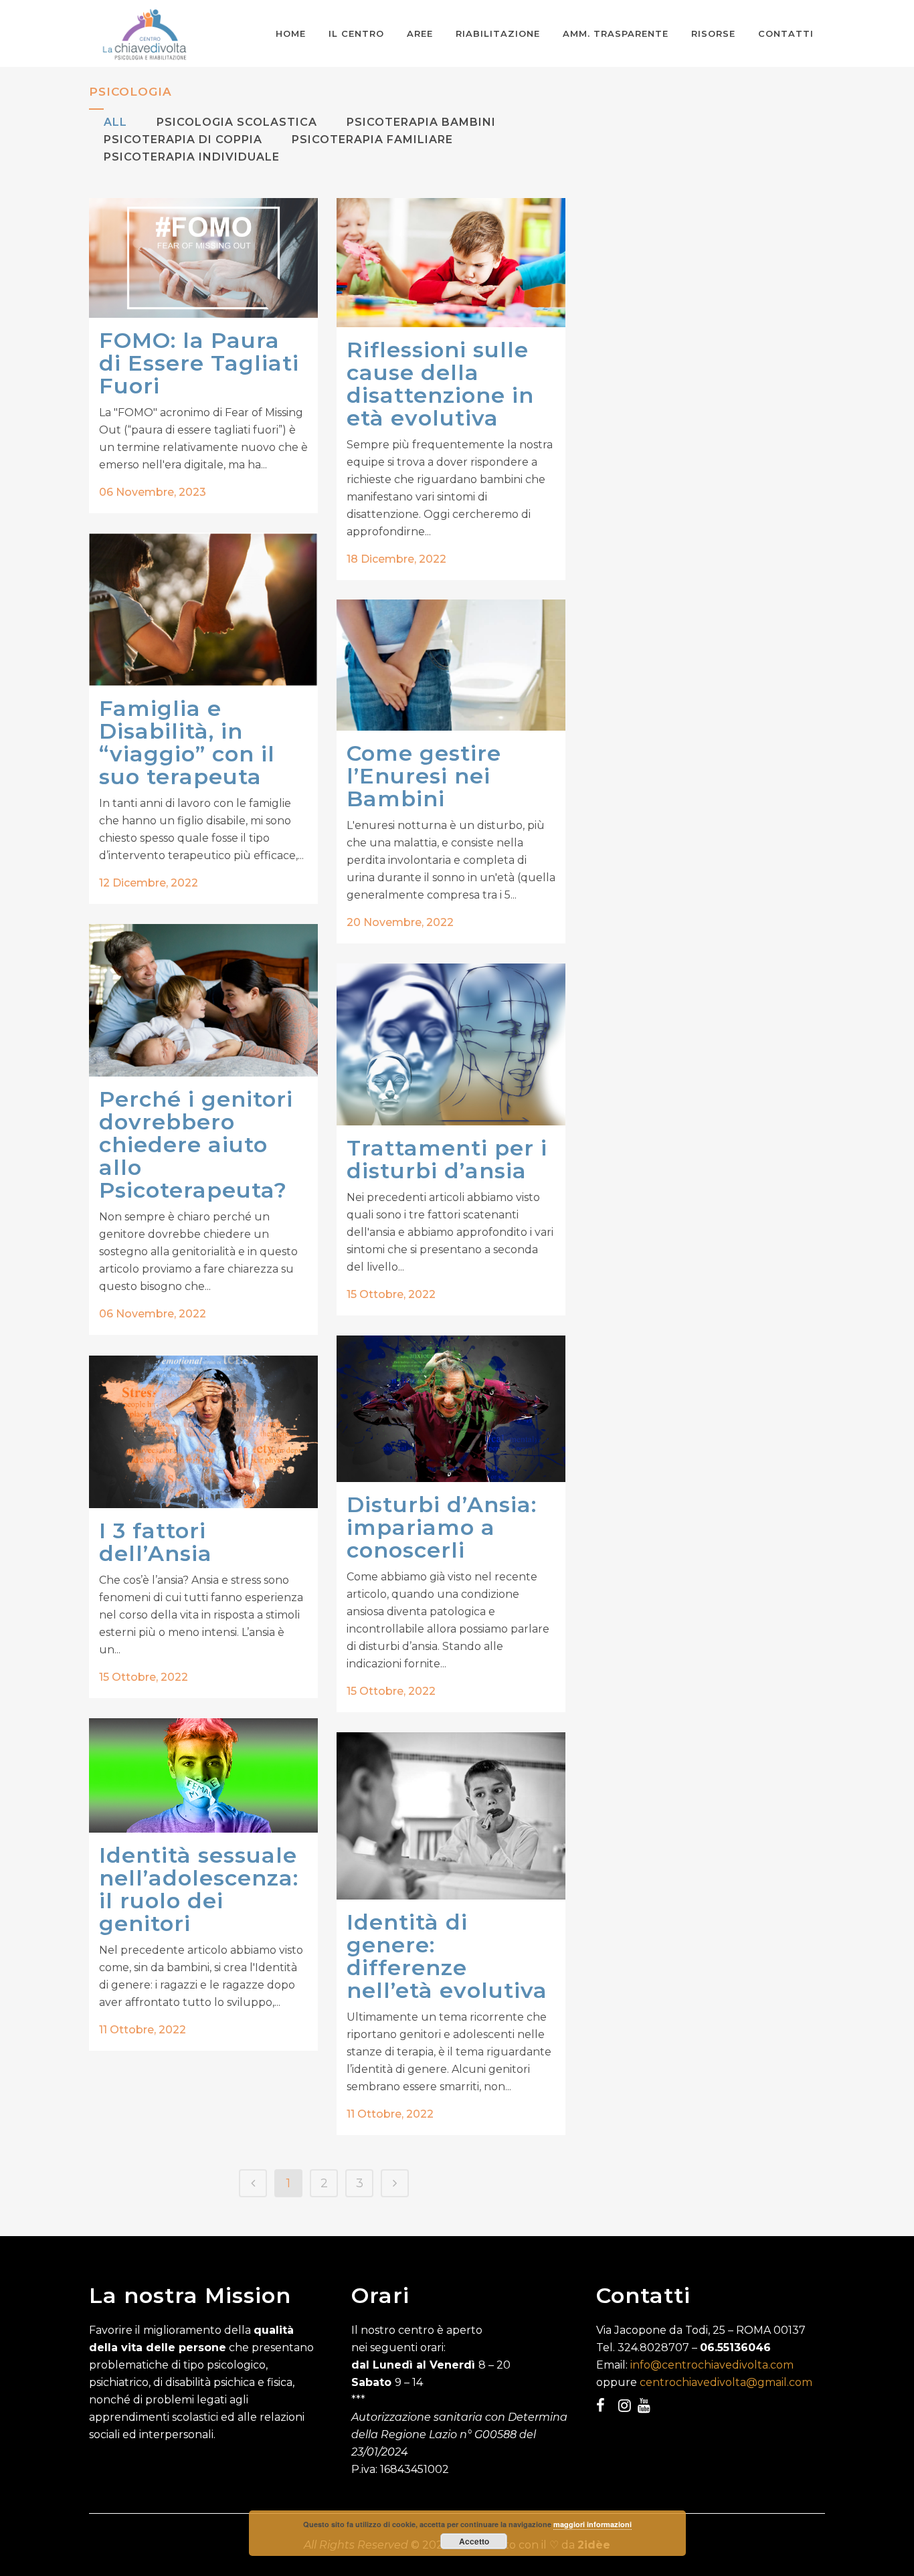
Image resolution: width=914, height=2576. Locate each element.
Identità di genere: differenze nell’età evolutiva (447, 1956)
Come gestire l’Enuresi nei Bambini (424, 776)
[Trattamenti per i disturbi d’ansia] (451, 1044)
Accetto (474, 2541)
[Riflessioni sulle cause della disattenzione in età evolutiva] (451, 263)
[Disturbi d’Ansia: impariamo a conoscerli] (451, 1409)
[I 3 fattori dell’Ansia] (203, 1432)
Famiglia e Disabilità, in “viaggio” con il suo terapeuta (187, 742)
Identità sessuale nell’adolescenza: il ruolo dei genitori (199, 1889)
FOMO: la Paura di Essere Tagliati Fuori (199, 363)
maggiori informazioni (592, 2524)
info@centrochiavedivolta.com (712, 2365)
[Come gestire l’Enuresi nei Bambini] (451, 665)
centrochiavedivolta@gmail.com (726, 2382)
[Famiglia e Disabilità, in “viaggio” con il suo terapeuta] (203, 609)
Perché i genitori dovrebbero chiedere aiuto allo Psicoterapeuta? (196, 1144)
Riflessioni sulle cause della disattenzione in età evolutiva (440, 384)
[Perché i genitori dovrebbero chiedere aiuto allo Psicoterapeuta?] (203, 1000)
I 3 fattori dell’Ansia (156, 1542)
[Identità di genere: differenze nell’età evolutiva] (451, 1816)
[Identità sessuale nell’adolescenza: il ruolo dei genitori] (203, 1775)
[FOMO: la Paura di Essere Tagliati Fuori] (203, 258)
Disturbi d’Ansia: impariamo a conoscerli (442, 1527)
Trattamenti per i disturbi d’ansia (447, 1159)
